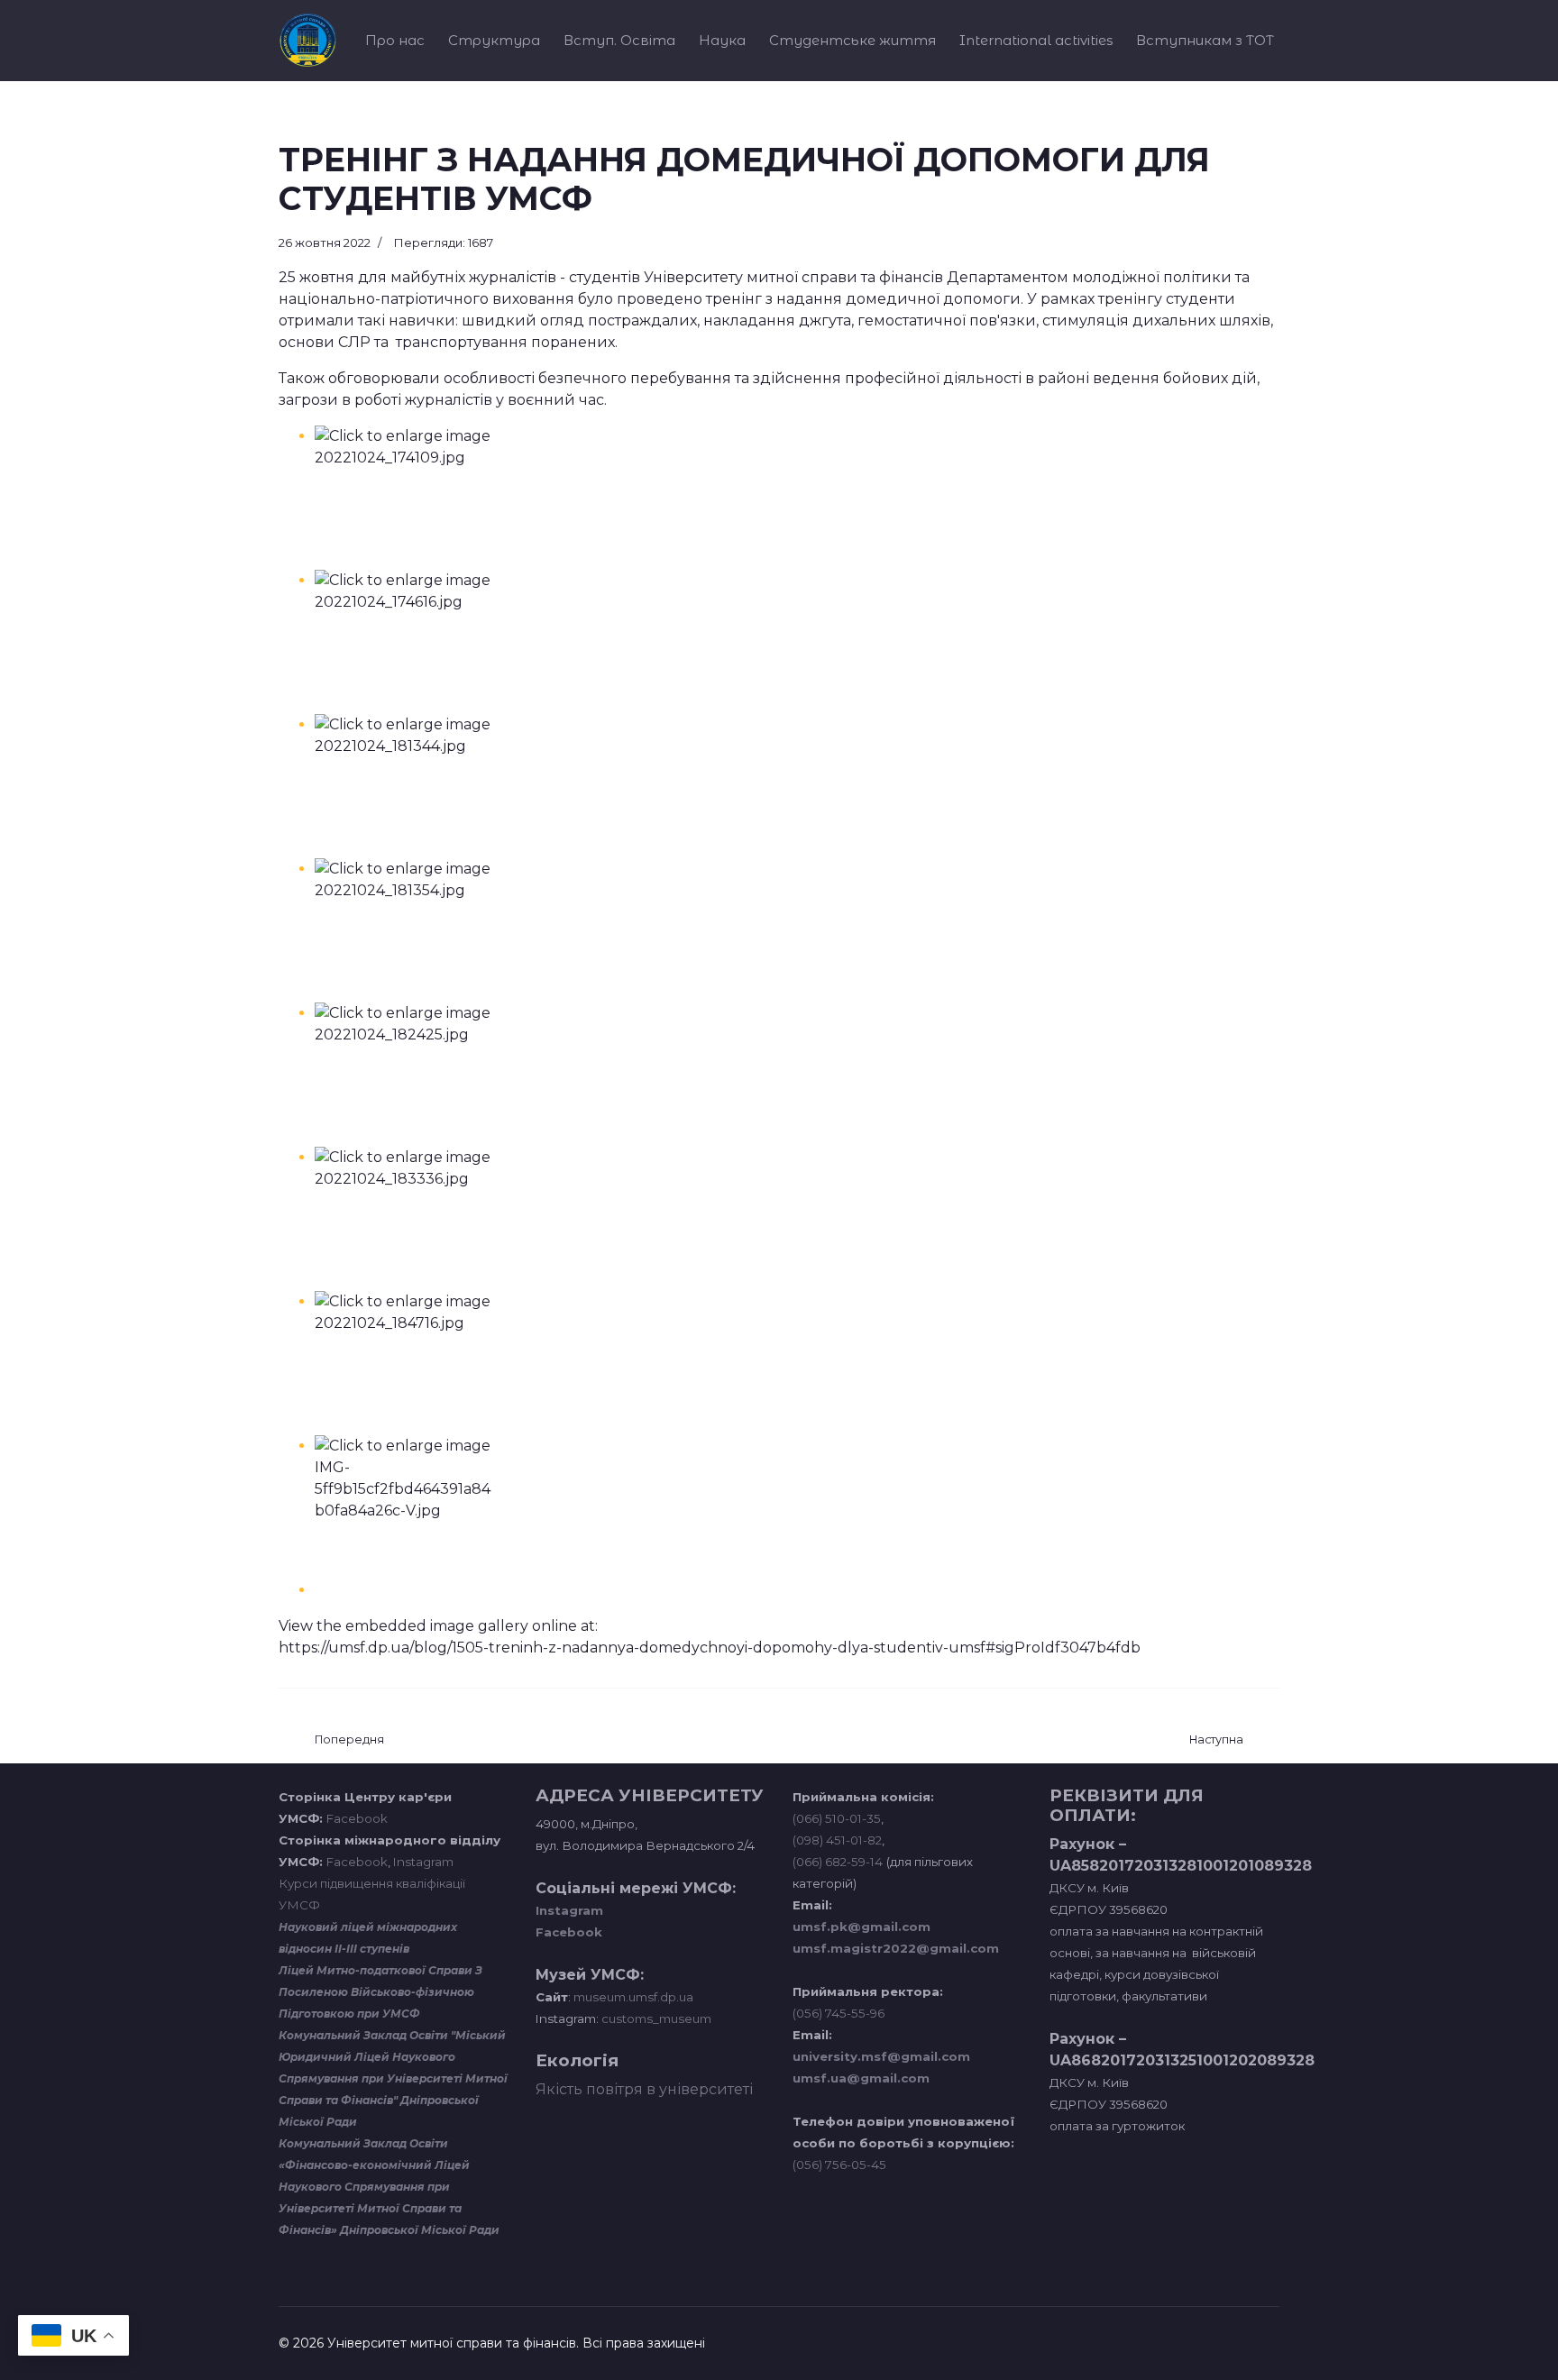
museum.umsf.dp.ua (632, 1997)
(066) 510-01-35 (837, 1818)
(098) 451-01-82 (837, 1840)
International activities (1036, 40)
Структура (494, 40)
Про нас (395, 40)
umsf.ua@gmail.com (861, 2078)
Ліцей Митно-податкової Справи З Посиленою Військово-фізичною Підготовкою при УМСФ (380, 1992)
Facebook (357, 1818)
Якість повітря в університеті (644, 2089)
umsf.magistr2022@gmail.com (896, 1948)
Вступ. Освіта (619, 40)
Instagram (423, 1862)
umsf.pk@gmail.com (861, 1927)
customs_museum (656, 2018)
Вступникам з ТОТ (1205, 40)
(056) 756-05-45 (839, 2165)
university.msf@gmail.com (881, 2056)
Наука (722, 40)
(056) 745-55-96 (839, 2013)
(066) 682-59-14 (838, 1862)
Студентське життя (852, 40)
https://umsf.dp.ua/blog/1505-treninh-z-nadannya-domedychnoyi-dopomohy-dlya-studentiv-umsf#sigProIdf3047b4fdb (710, 1648)
